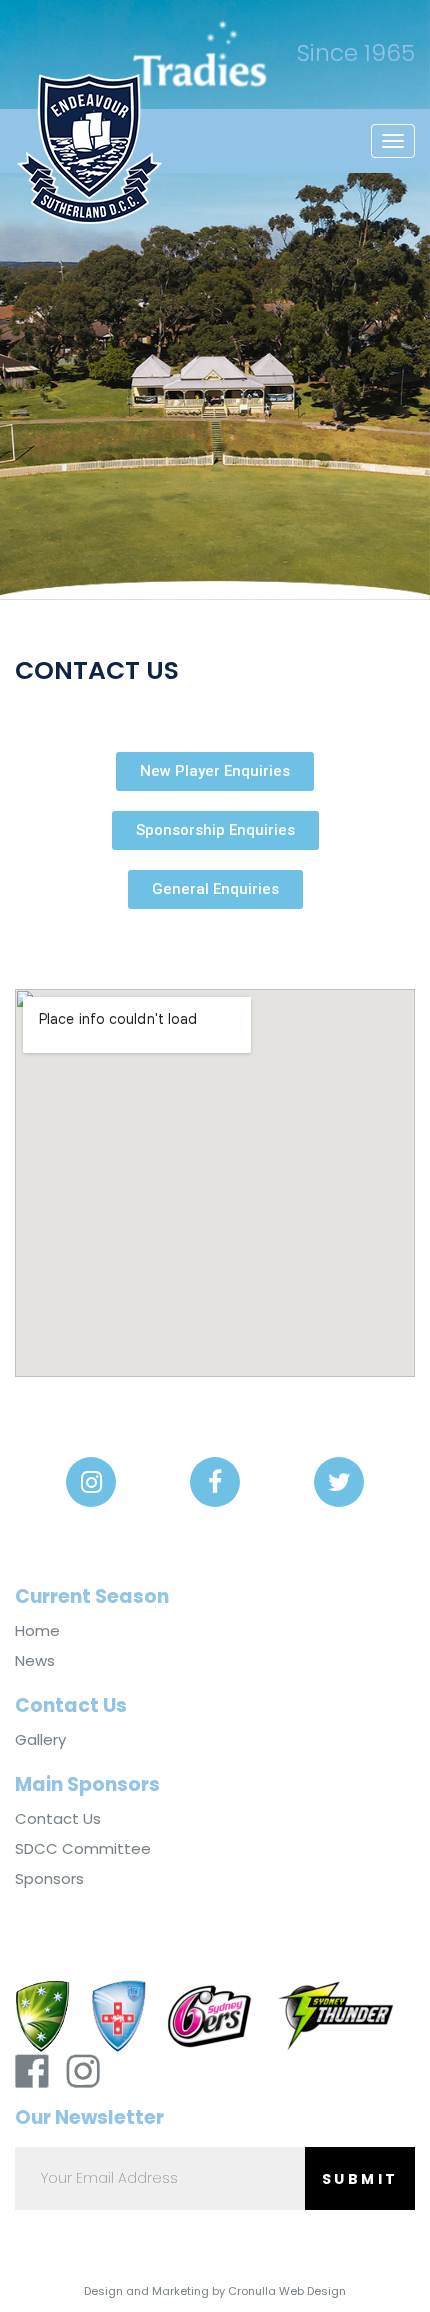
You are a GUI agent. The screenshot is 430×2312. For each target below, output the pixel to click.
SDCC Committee (83, 1849)
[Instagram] (91, 1482)
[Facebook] (215, 1482)
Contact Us (58, 1819)
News (35, 1661)
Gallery (40, 1740)
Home (37, 1631)
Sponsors (49, 1879)
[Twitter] (339, 1482)
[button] (215, 771)
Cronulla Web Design (287, 2291)
